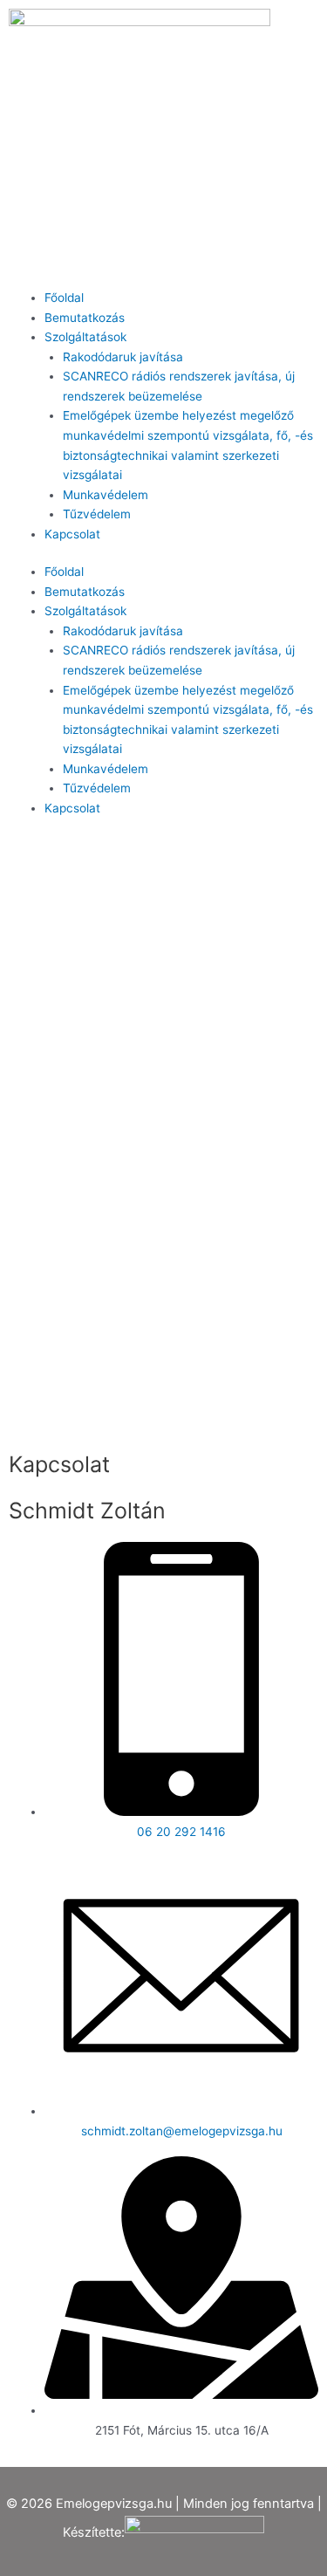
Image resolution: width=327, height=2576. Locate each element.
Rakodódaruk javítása (123, 357)
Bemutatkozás (85, 318)
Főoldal (64, 298)
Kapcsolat (72, 534)
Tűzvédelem (97, 514)
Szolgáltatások (85, 337)
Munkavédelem (106, 495)
